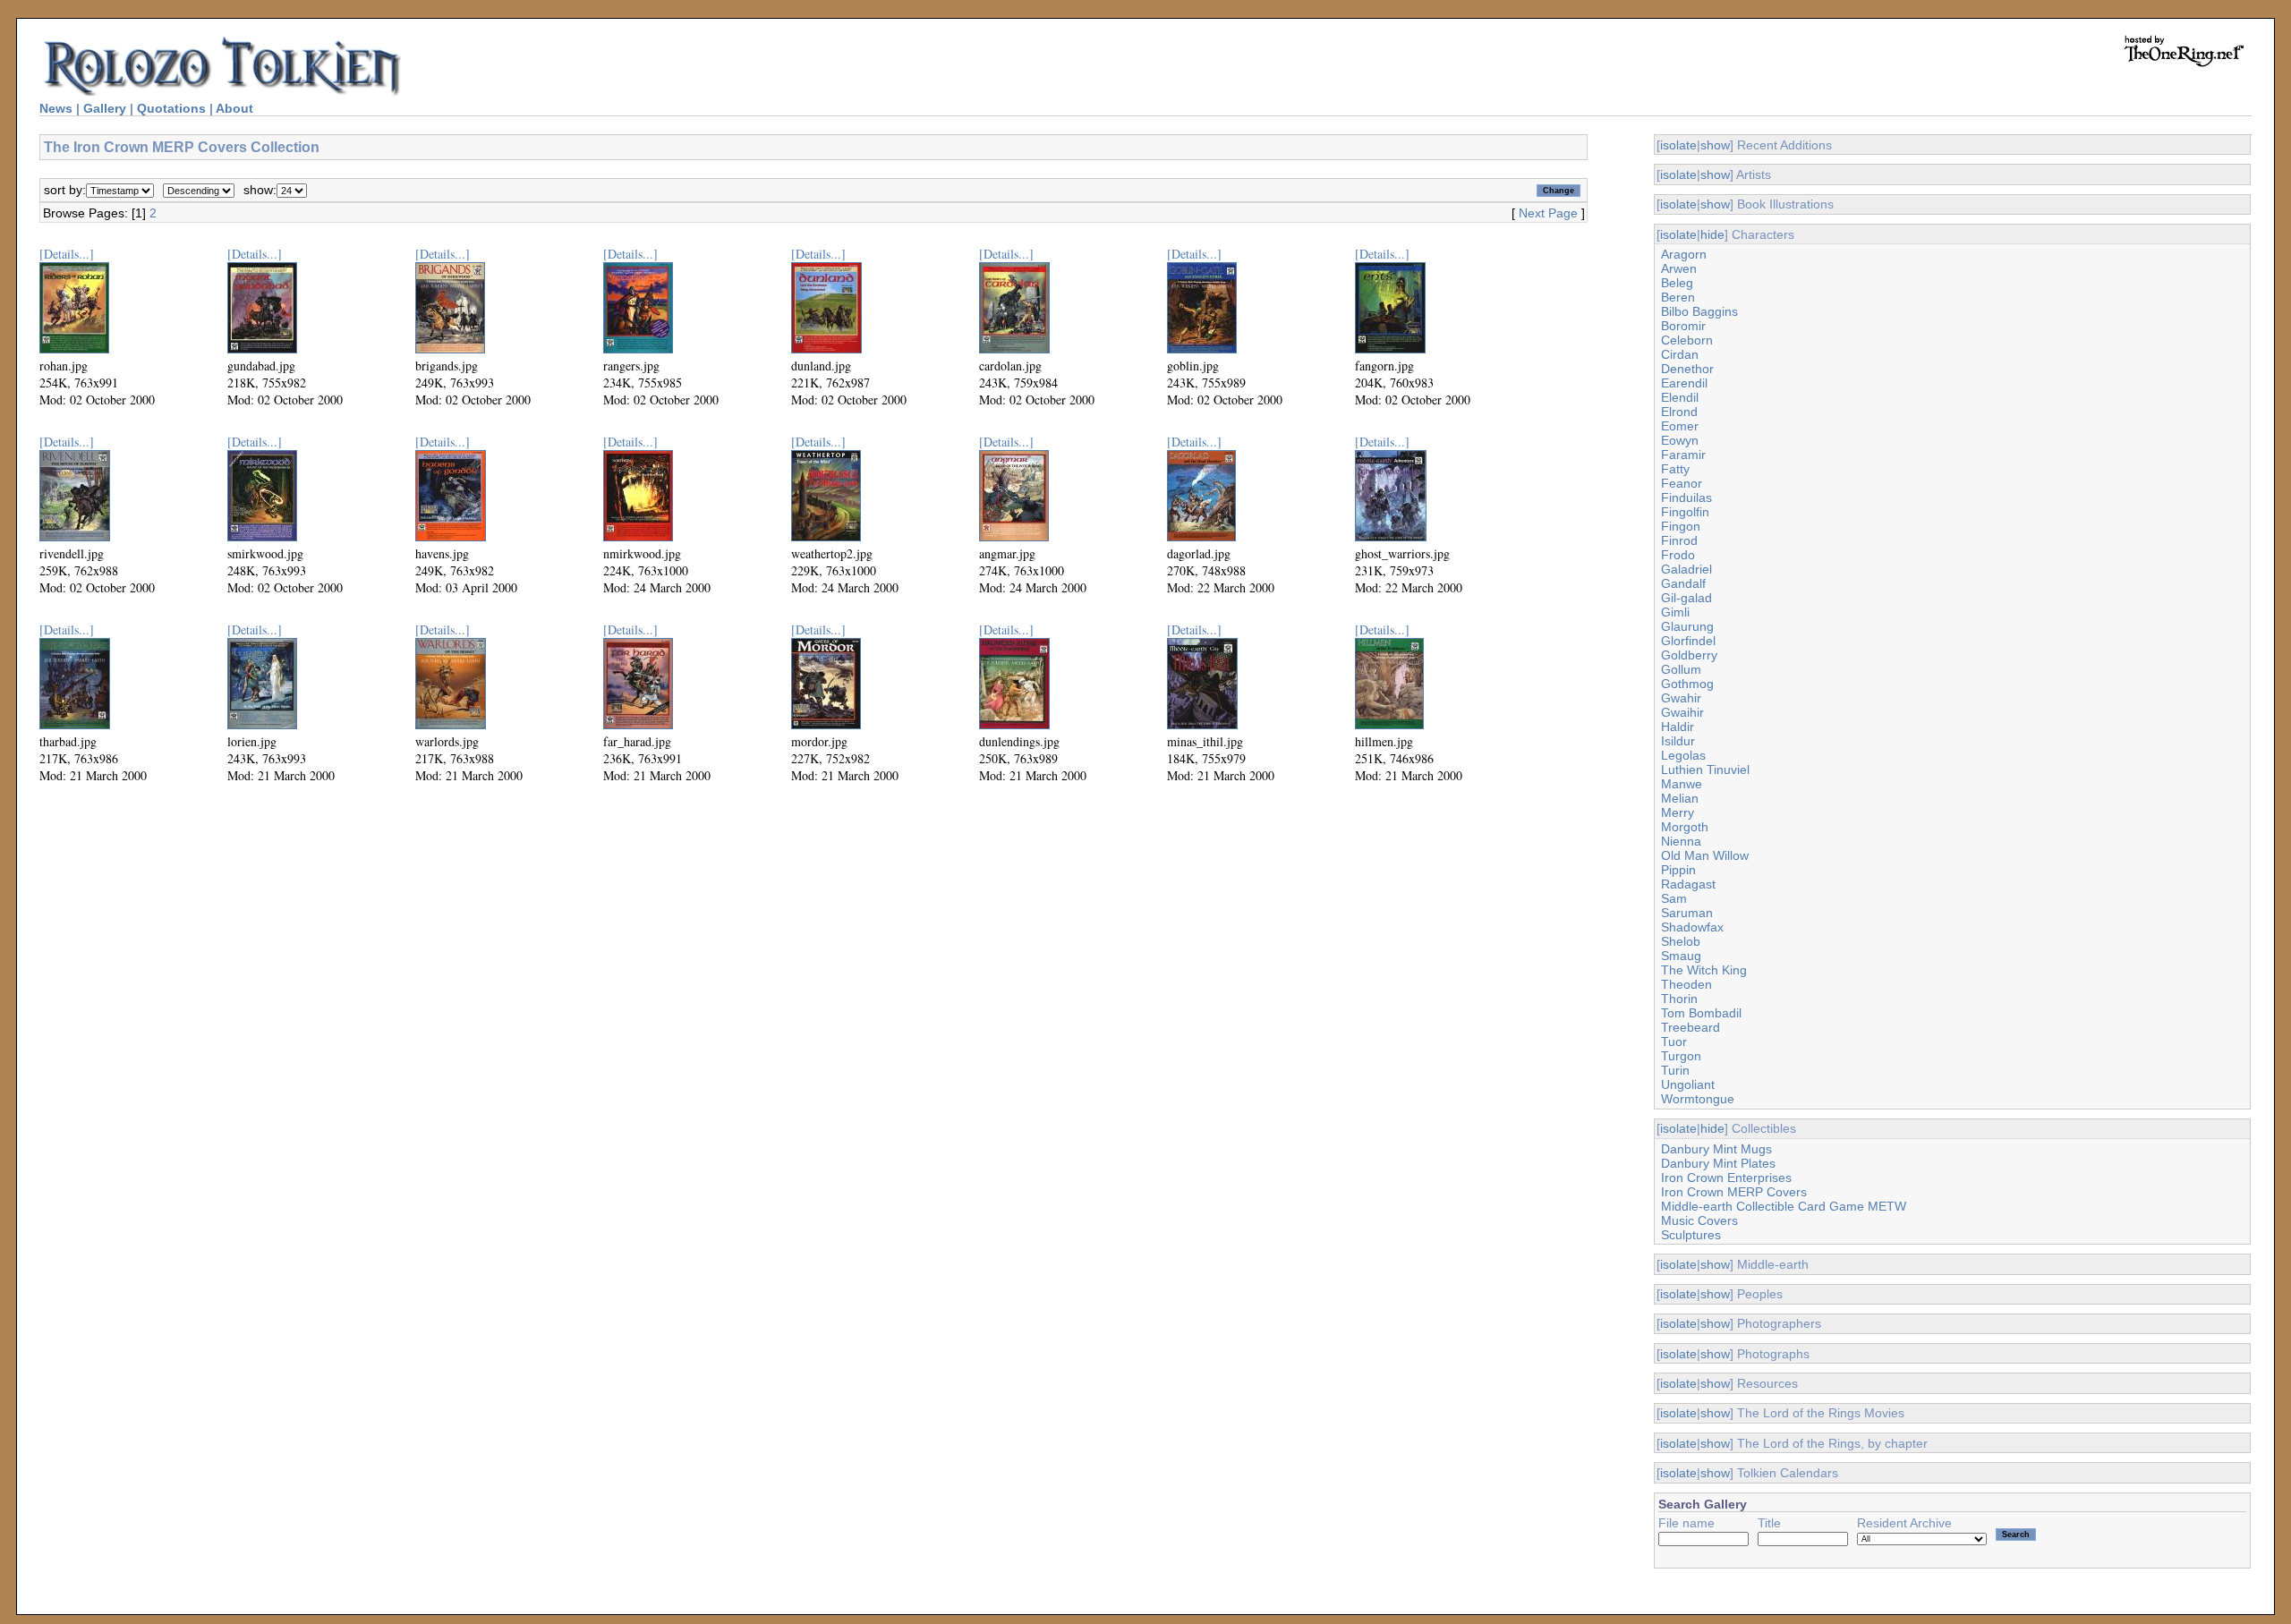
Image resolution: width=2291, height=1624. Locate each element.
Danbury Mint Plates (1718, 1163)
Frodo (1678, 555)
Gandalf (1683, 583)
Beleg (1677, 283)
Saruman (1687, 913)
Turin (1675, 1070)
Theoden (1686, 984)
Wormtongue (1698, 1099)
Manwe (1682, 784)
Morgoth (1685, 827)
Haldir (1678, 727)
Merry (1678, 812)
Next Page (1548, 213)
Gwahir (1681, 698)
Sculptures (1691, 1235)
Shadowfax (1692, 927)
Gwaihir (1682, 712)
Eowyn (1680, 440)
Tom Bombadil (1701, 1013)
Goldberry (1689, 655)
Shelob (1681, 941)
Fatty (1675, 469)
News (56, 108)
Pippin (1678, 870)
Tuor (1674, 1042)
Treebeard (1691, 1027)
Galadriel (1686, 569)
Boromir (1683, 326)
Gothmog (1687, 684)
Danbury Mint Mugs (1716, 1149)
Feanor (1682, 483)
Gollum (1681, 669)
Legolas (1683, 755)
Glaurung (1687, 626)
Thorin (1679, 999)
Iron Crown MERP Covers (1734, 1192)
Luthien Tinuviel (1705, 769)
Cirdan (1680, 354)
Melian (1680, 798)
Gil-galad (1686, 598)
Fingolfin (1685, 512)
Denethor (1687, 369)
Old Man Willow (1705, 855)
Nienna (1681, 841)
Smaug (1681, 956)
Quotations (171, 108)
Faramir (1683, 455)
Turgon (1681, 1056)
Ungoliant (1688, 1084)
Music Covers (1699, 1220)
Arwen (1679, 268)
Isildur (1678, 741)
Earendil (1684, 383)
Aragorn (1684, 254)
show (1715, 145)
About (234, 108)
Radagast (1688, 884)
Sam (1674, 898)
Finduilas (1686, 497)
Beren (1678, 297)
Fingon (1681, 526)
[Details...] (67, 254)
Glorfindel (1688, 641)
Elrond (1679, 412)
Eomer (1680, 426)
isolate (1678, 145)
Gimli (1675, 612)
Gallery (105, 108)
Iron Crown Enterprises (1726, 1178)
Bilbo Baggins (1699, 311)
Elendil (1680, 397)
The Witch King (1704, 970)
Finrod (1679, 540)
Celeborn (1687, 340)
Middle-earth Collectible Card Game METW (1784, 1206)
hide (1712, 234)
